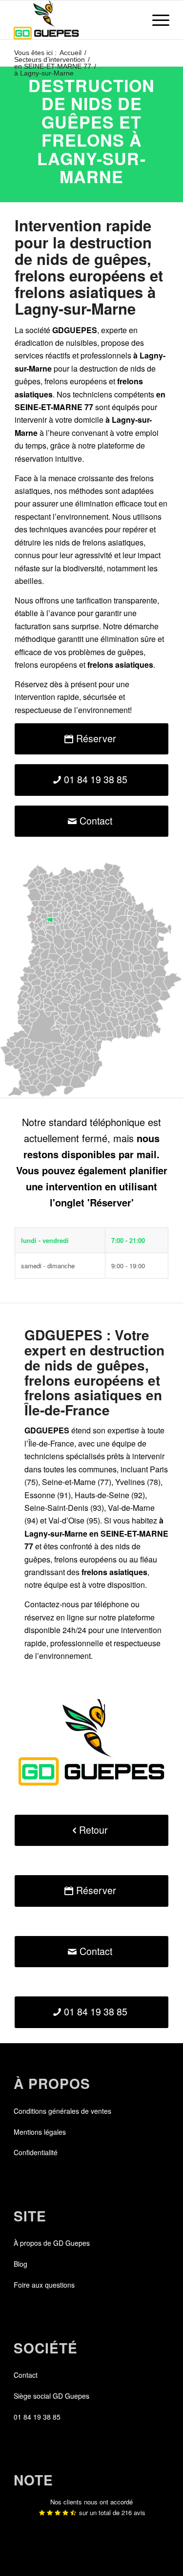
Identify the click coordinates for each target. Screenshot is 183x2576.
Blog (20, 2264)
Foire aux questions (44, 2285)
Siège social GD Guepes (51, 2396)
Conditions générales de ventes (62, 2111)
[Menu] (156, 20)
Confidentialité (36, 2152)
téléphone (112, 1604)
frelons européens (76, 381)
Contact (26, 2375)
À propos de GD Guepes (52, 2243)
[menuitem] (156, 20)
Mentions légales (40, 2132)
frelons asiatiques (113, 542)
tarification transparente (117, 600)
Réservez (31, 684)
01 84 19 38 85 (37, 2417)
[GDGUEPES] (76, 20)
